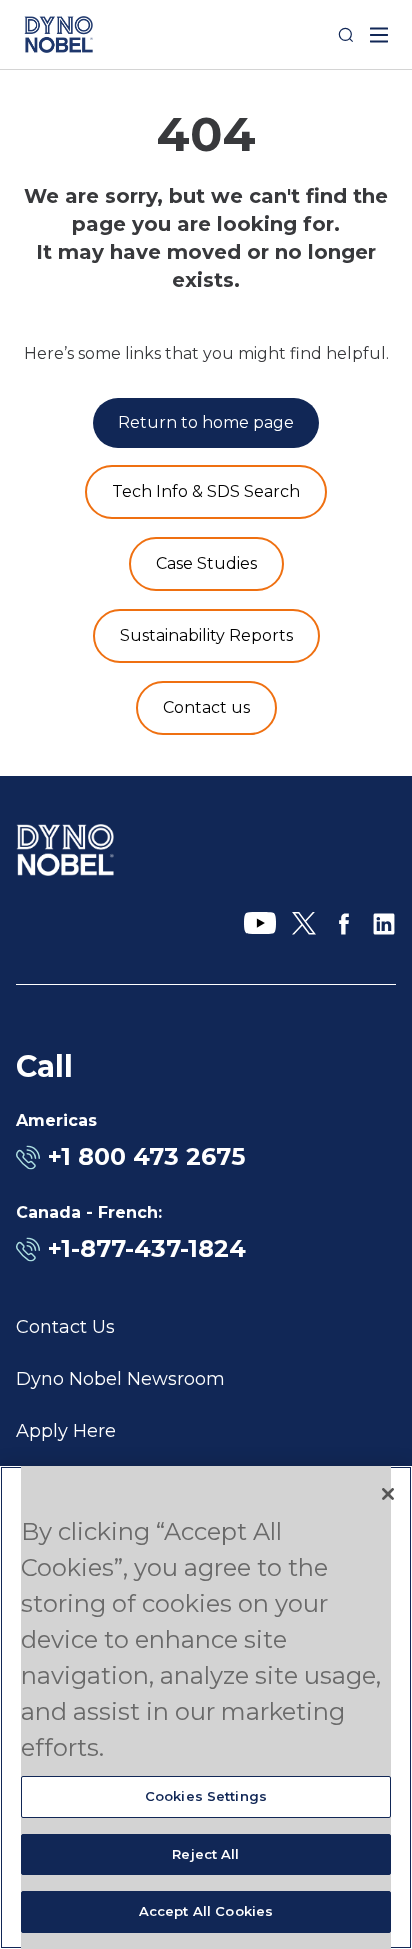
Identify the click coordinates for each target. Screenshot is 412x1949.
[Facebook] (344, 924)
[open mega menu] (379, 35)
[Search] (346, 35)
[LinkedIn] (384, 924)
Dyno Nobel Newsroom (120, 1379)
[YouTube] (260, 924)
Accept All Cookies (206, 1911)
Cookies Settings (206, 1796)
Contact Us (65, 1327)
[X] (304, 924)
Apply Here (66, 1431)
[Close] (388, 1494)
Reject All (205, 1854)
